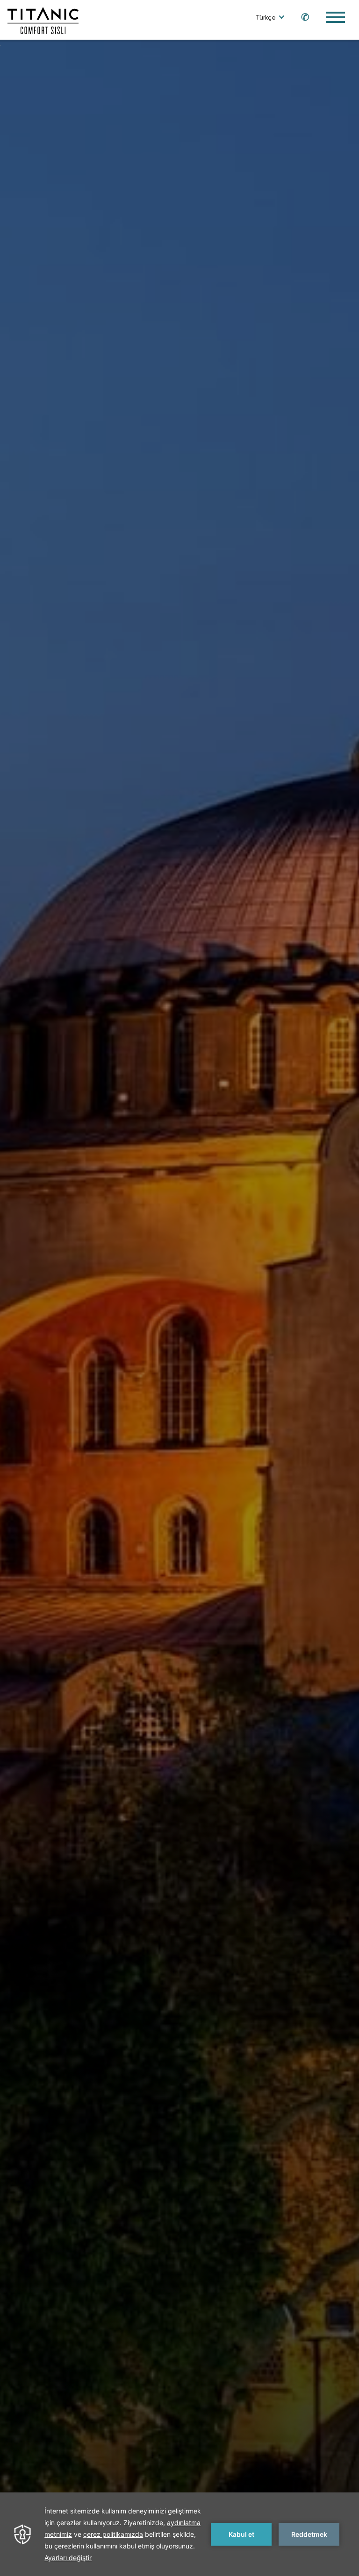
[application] (179, 2534)
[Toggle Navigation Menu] (336, 17)
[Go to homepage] (43, 20)
